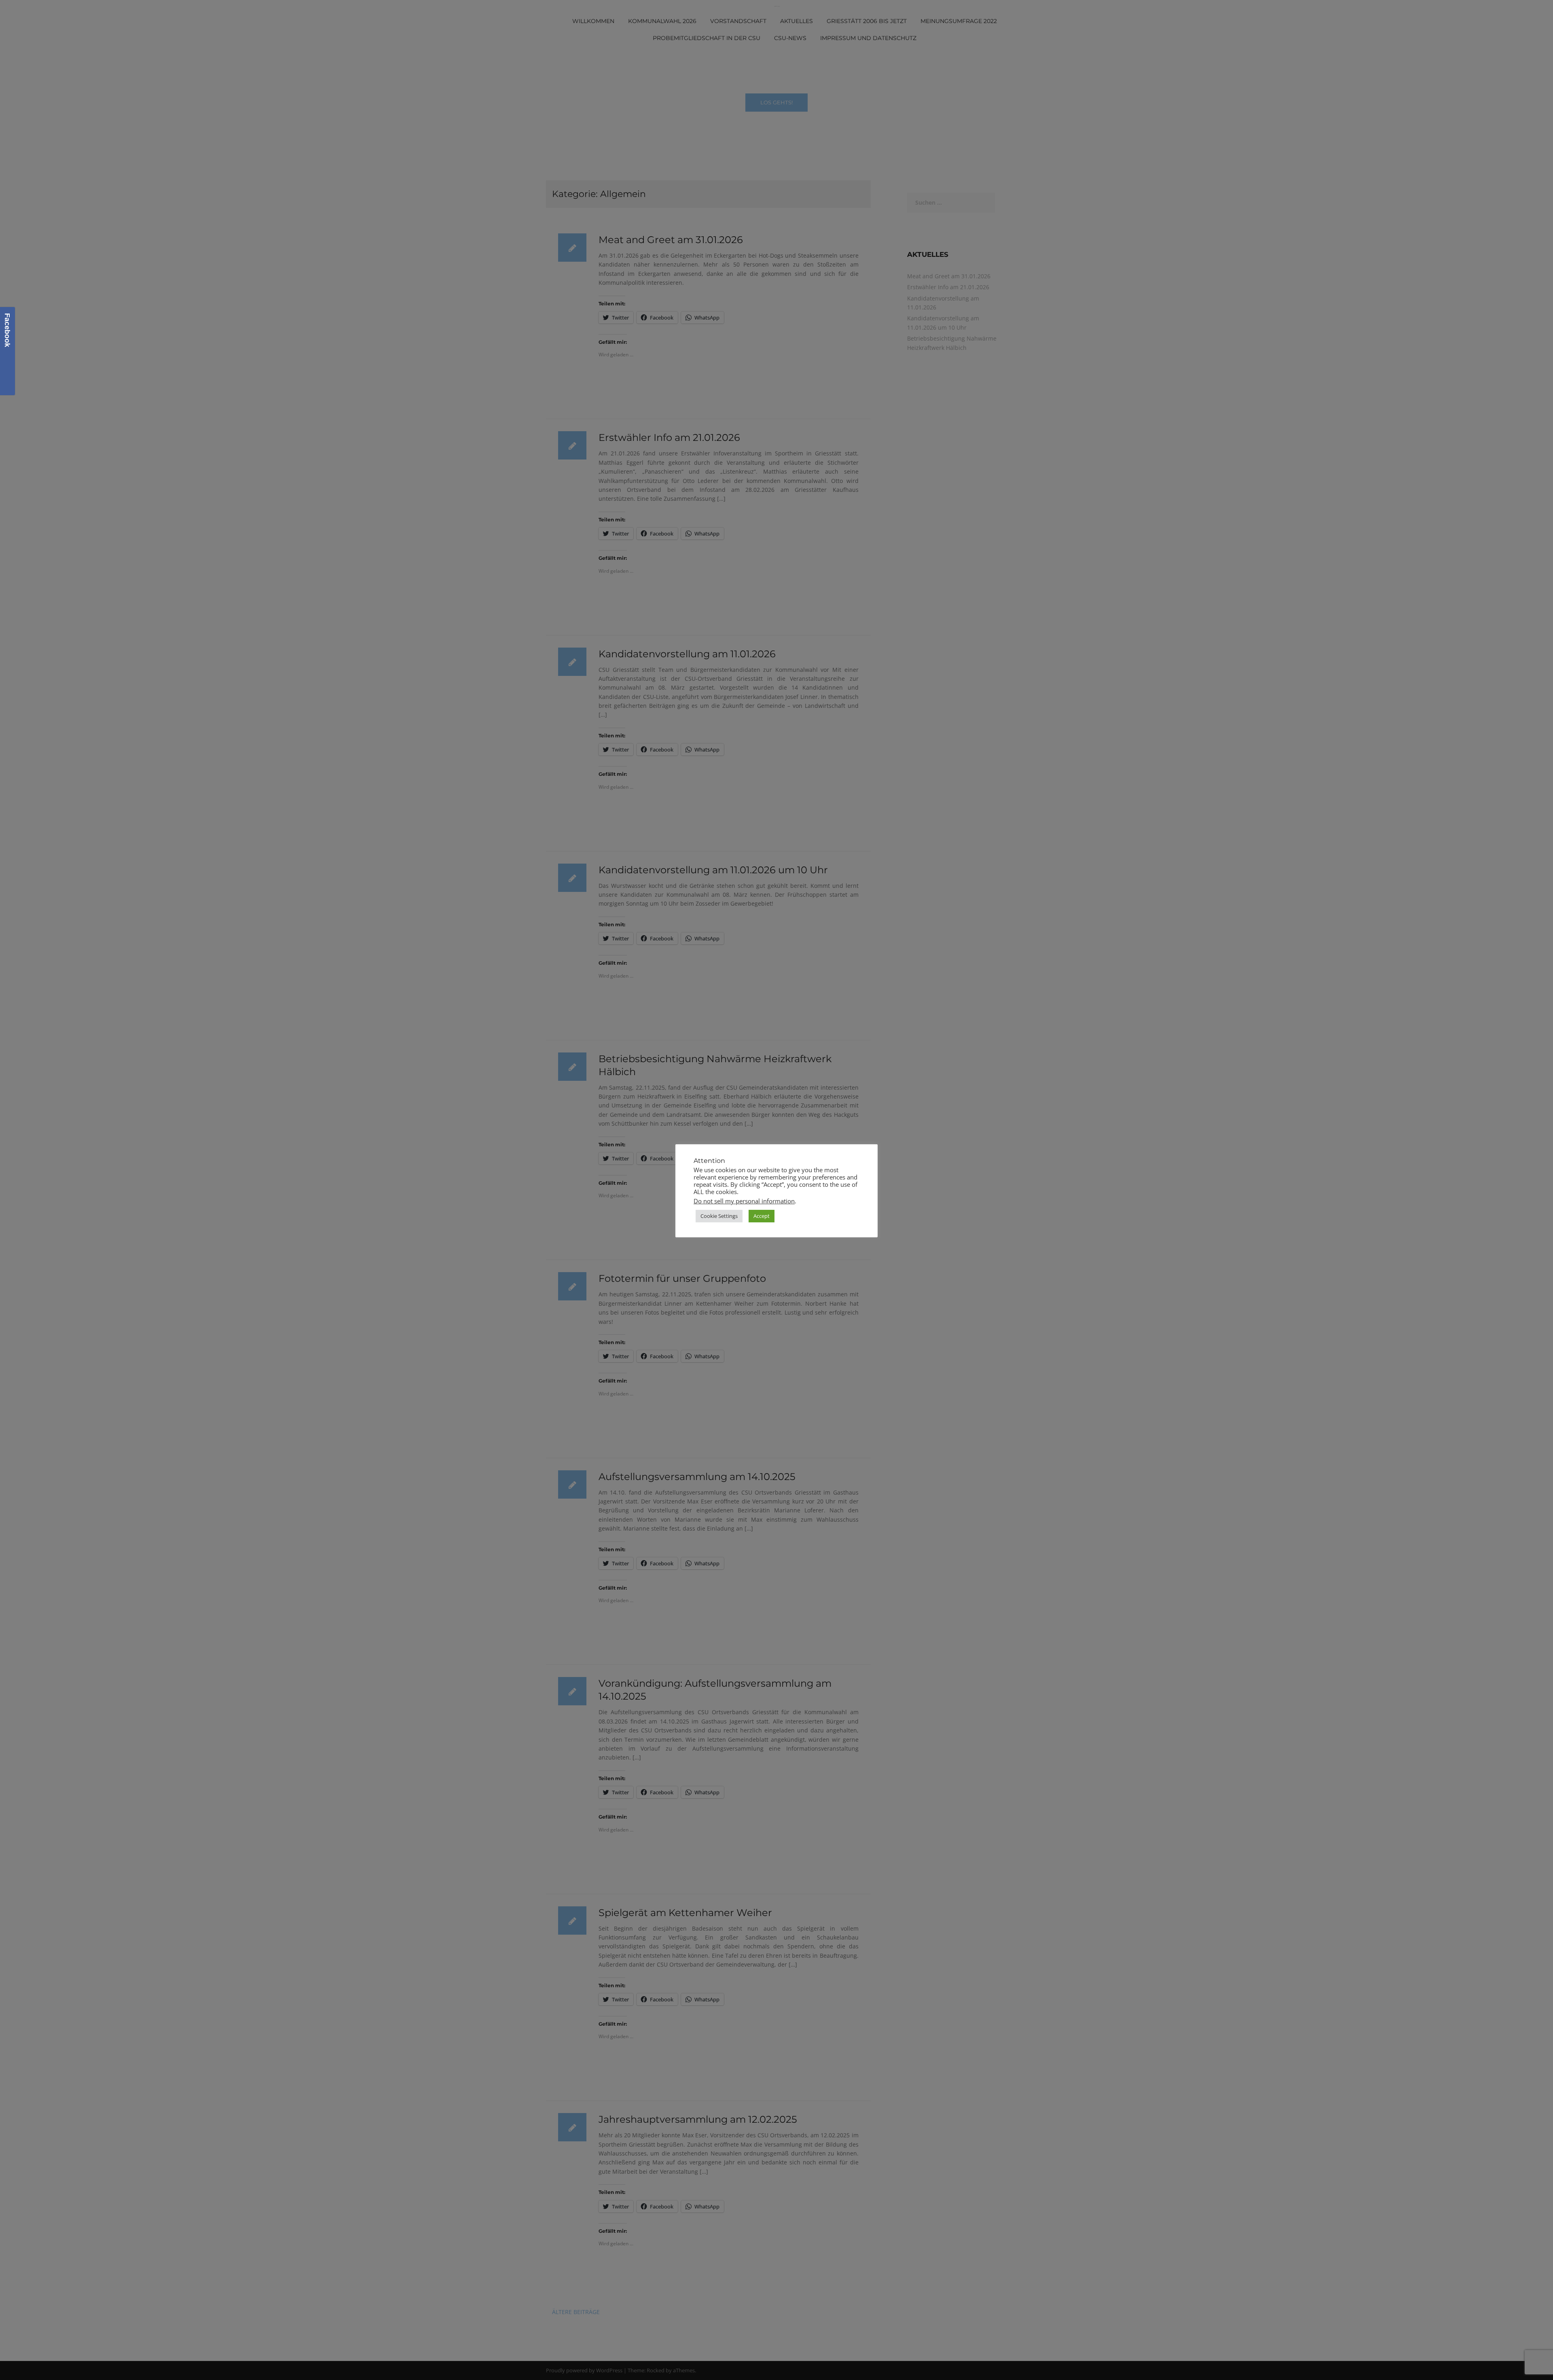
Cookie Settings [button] (719, 1216)
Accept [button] (762, 1216)
